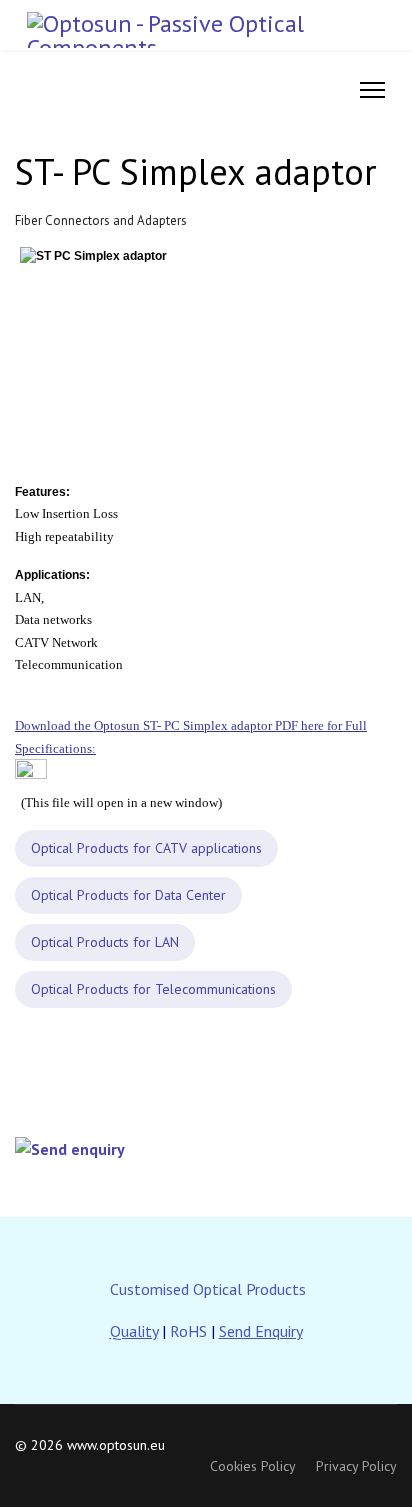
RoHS (188, 1331)
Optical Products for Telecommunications (153, 989)
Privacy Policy (356, 1466)
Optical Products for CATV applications (146, 848)
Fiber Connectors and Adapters (101, 220)
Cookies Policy (253, 1466)
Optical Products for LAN (105, 942)
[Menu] (372, 90)
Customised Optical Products (208, 1289)
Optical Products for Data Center (128, 895)
